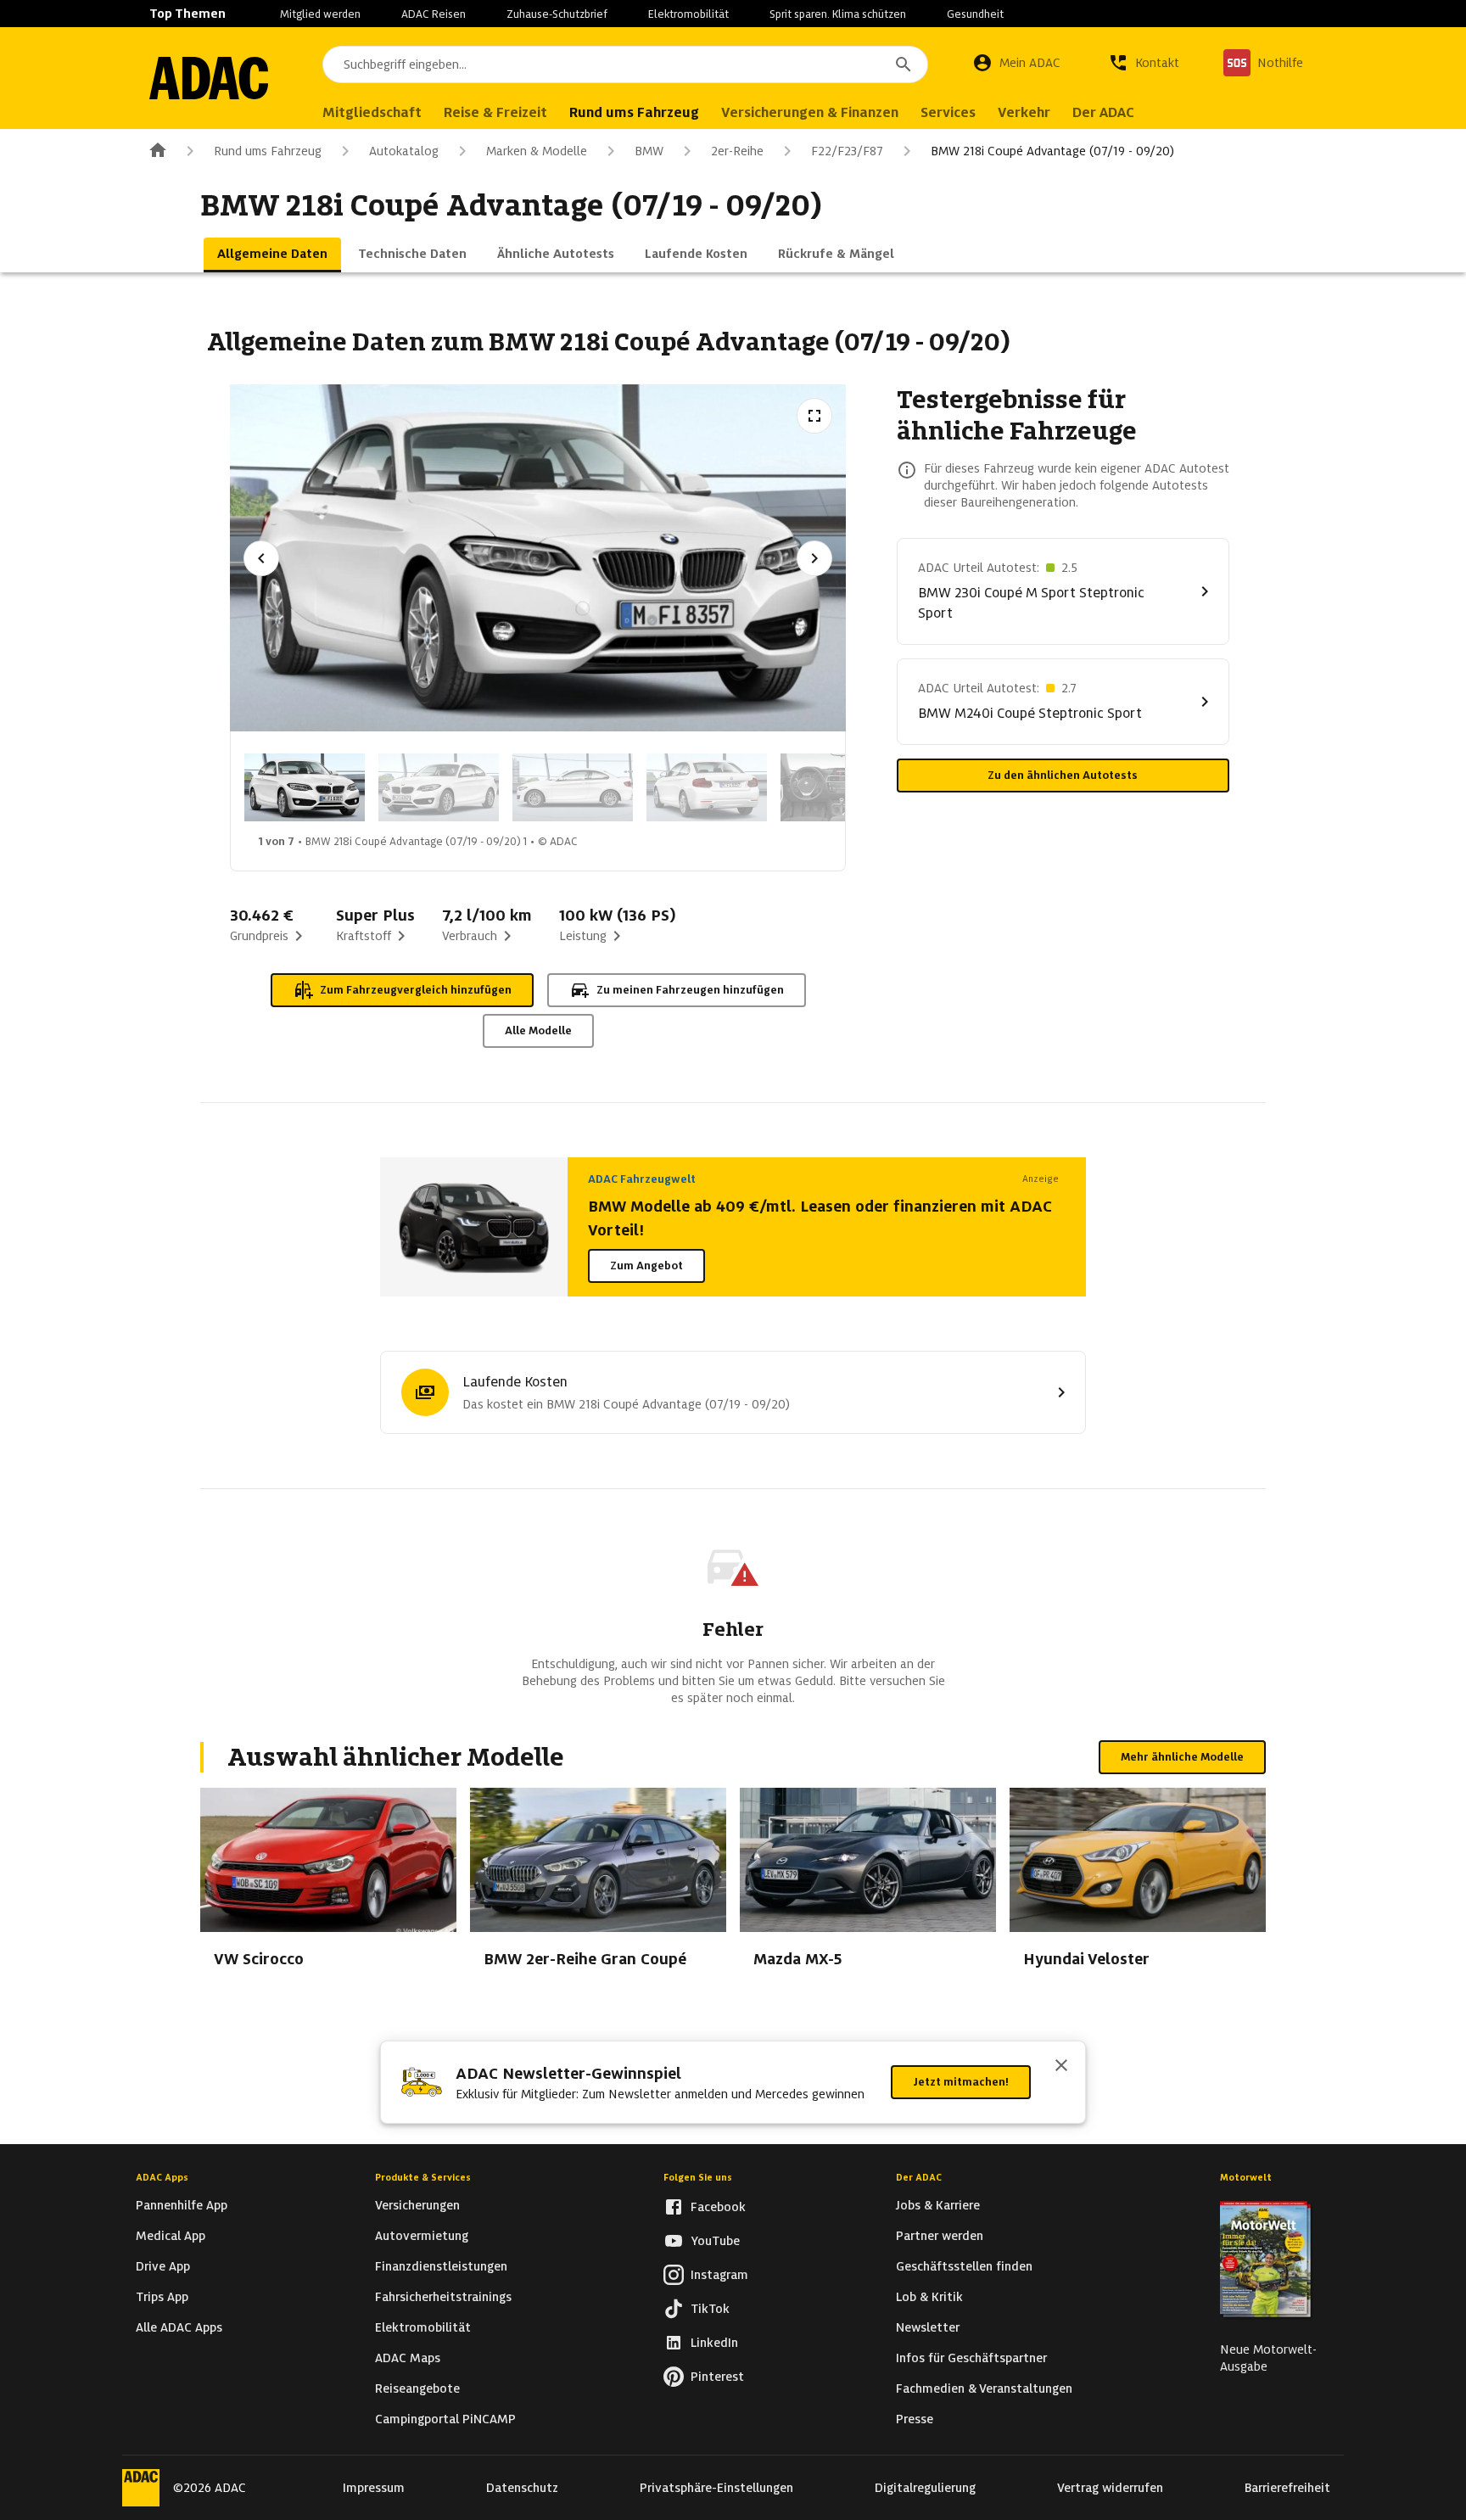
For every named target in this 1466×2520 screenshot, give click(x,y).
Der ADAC (919, 2177)
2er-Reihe (737, 151)
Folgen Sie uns (698, 2177)
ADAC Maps (408, 2358)
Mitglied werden (320, 14)
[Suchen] (904, 64)
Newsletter (928, 2327)
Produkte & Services (423, 2177)
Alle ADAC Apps (179, 2327)
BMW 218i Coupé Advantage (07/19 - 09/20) (1052, 151)
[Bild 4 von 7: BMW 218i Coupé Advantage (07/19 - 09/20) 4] (707, 787)
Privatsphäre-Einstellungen (716, 2488)
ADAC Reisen (434, 14)
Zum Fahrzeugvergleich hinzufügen (416, 990)
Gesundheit (975, 14)
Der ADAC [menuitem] (1103, 112)
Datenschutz (522, 2488)
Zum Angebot (646, 1266)
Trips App (162, 2297)
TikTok (710, 2309)
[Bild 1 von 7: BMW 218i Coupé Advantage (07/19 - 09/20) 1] (305, 787)
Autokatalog (404, 151)
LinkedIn (714, 2343)
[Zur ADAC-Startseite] (209, 78)
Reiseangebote (417, 2388)
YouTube (715, 2241)
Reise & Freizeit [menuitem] (495, 112)
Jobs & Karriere (938, 2205)
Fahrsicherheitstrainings (443, 2297)
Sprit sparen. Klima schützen (838, 14)
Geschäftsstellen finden (964, 2266)
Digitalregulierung (925, 2488)
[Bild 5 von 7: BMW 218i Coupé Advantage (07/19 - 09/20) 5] (841, 787)
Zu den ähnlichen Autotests (1063, 775)
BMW (649, 151)
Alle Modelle (538, 1030)
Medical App (171, 2236)
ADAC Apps (162, 2177)
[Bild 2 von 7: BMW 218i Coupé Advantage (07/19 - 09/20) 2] (439, 787)
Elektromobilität (688, 14)
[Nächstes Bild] (814, 558)
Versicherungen (417, 2205)
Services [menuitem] (948, 112)
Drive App (163, 2266)
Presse (915, 2419)
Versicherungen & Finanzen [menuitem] (810, 112)
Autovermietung (422, 2236)
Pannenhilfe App (182, 2205)
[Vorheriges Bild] (261, 558)
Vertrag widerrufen (1110, 2488)
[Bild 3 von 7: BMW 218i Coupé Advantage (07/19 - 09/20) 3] (573, 787)
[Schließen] (1061, 2067)
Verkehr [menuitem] (1024, 112)
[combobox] (625, 64)
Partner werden (940, 2236)
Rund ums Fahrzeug (268, 151)
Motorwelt (1246, 2177)
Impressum (374, 2488)
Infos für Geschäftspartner (971, 2358)
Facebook (718, 2207)
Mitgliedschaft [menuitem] (372, 112)
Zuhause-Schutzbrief (557, 14)
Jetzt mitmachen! (961, 2082)
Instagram (719, 2275)
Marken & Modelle (537, 151)
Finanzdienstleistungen (441, 2266)
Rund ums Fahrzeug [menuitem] (634, 112)
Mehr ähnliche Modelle (1182, 1757)
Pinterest (717, 2377)
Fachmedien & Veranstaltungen (984, 2388)
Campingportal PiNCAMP (445, 2419)
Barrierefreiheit (1287, 2488)
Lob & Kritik (929, 2297)
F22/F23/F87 (847, 151)
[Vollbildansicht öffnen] (814, 416)
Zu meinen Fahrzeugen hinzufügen (690, 990)
